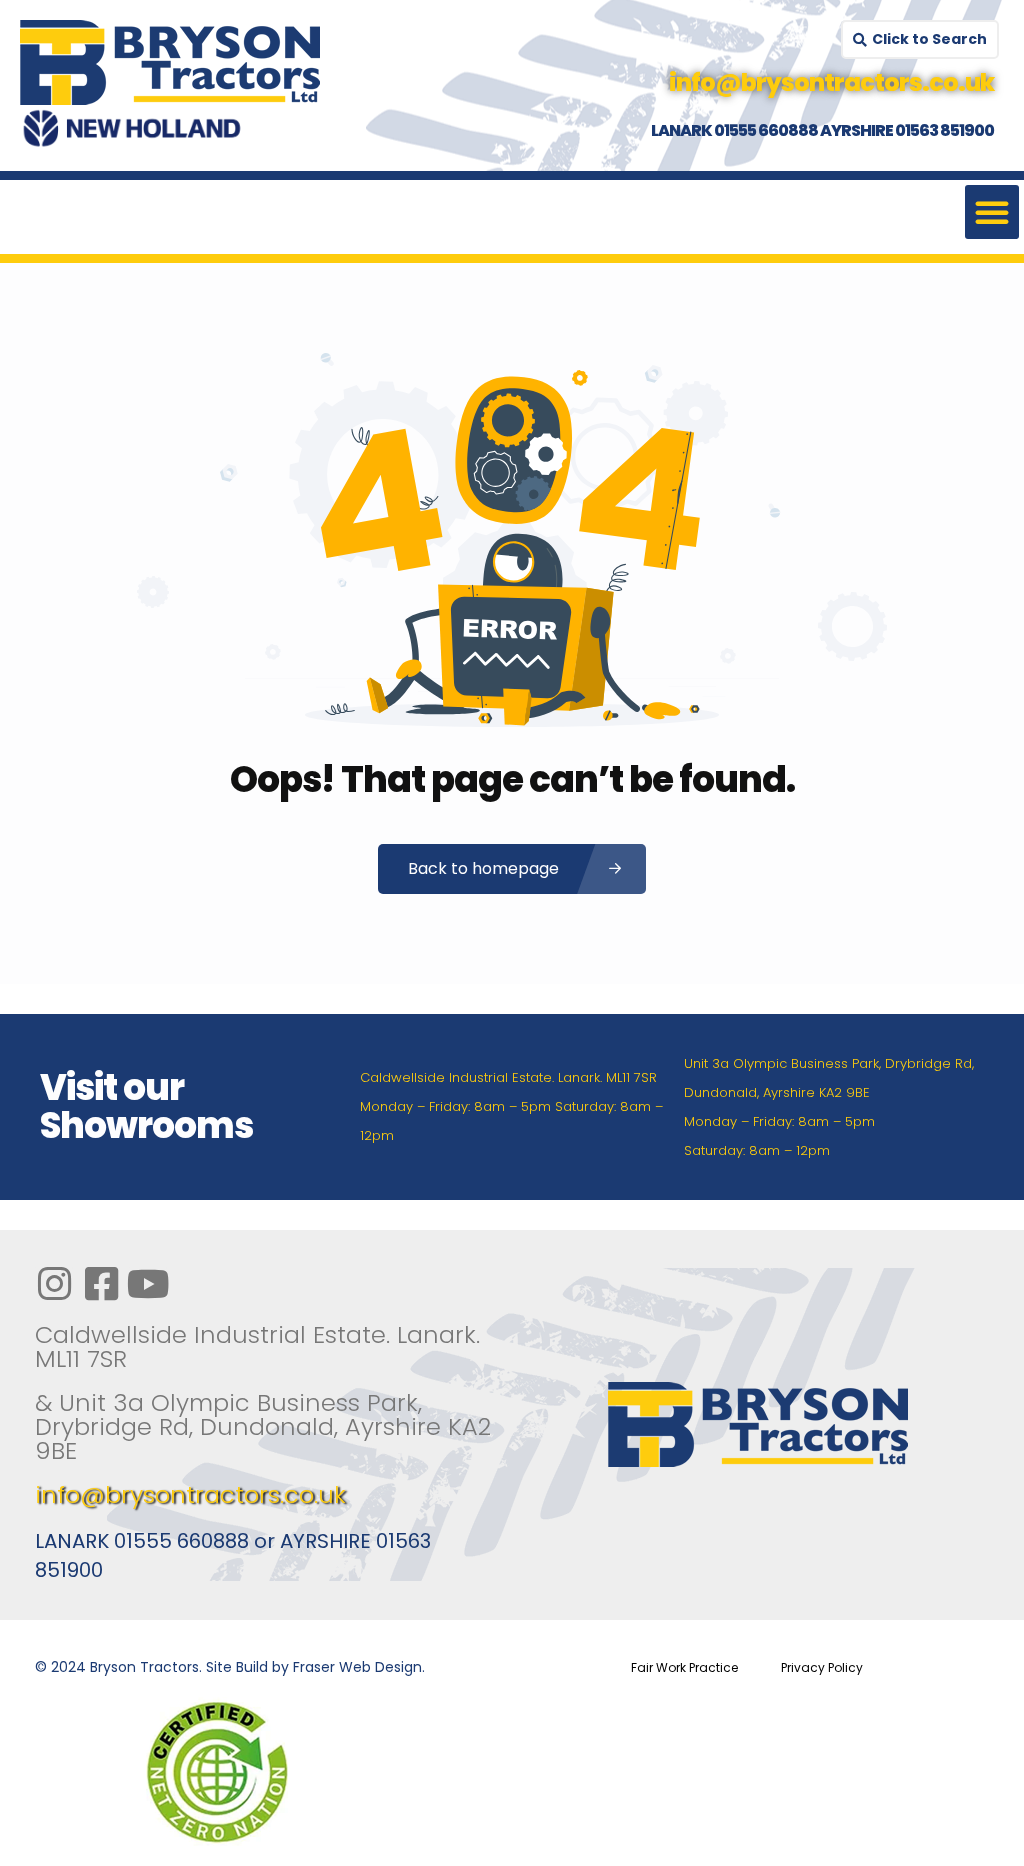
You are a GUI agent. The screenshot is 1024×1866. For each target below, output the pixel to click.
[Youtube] (148, 1284)
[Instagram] (54, 1284)
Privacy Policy (822, 1667)
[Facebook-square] (101, 1284)
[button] (992, 212)
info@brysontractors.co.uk (190, 1494)
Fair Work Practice (684, 1667)
